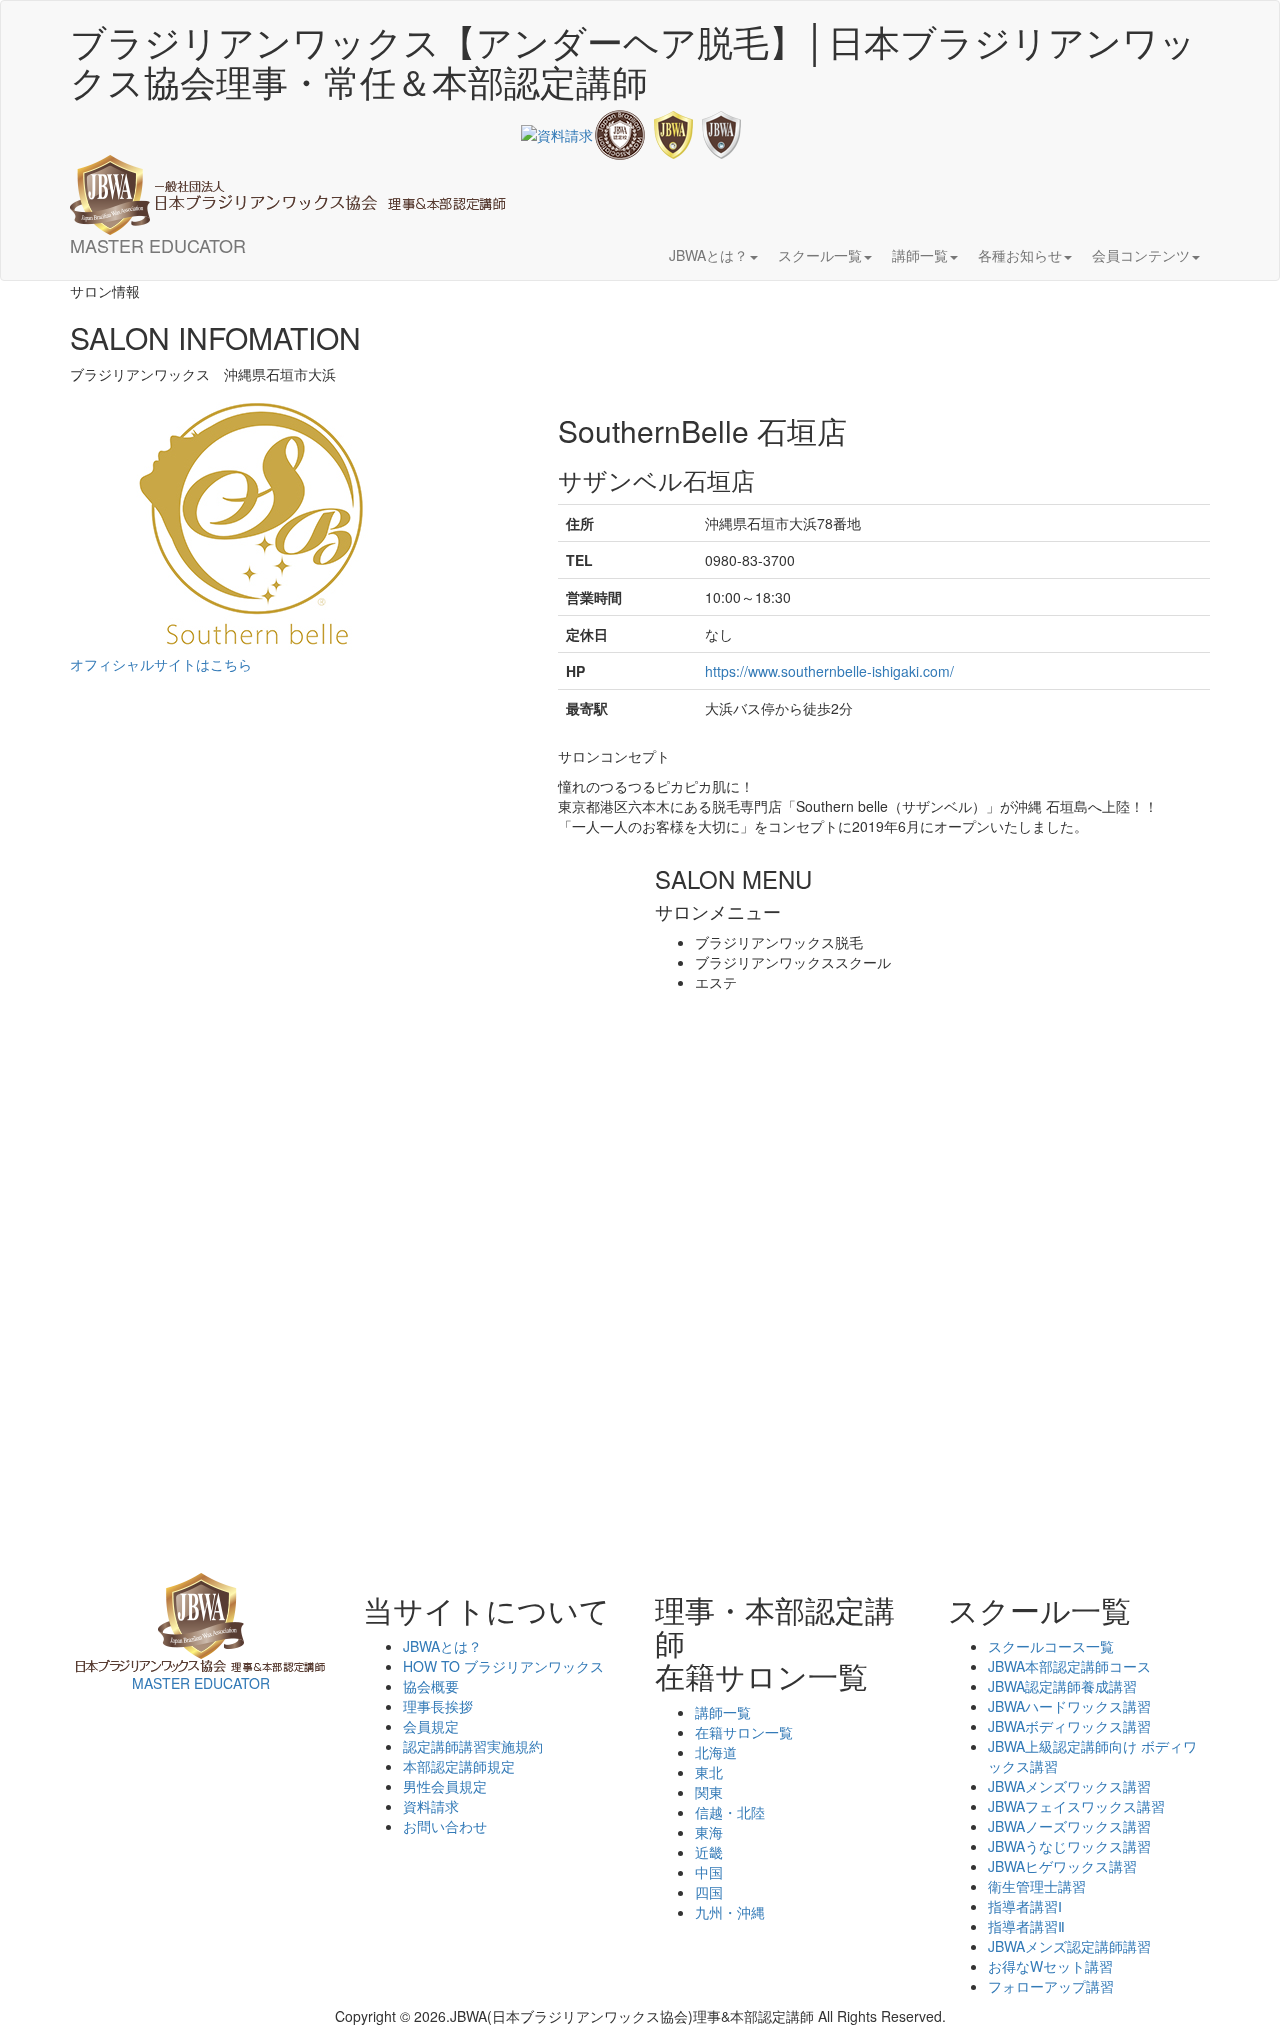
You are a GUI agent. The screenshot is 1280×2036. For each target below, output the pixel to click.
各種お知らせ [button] (1020, 255)
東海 (709, 1832)
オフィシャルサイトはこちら (161, 664)
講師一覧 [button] (920, 255)
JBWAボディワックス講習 (1069, 1726)
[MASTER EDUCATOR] (288, 165)
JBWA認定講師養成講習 (1062, 1686)
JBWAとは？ (442, 1646)
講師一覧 (723, 1712)
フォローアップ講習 (1051, 1986)
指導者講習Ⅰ (1025, 1906)
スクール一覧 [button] (820, 255)
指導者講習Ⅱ (1026, 1926)
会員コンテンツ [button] (1141, 255)
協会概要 (431, 1686)
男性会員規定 (445, 1786)
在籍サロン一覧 (744, 1732)
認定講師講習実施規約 (473, 1746)
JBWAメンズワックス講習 (1069, 1786)
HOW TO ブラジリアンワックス (503, 1666)
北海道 (716, 1752)
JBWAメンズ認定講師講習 (1069, 1946)
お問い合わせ (445, 1826)
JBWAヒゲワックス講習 (1062, 1866)
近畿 (709, 1852)
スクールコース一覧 (1051, 1646)
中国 (709, 1872)
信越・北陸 (730, 1812)
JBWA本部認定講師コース (1069, 1666)
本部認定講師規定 (459, 1766)
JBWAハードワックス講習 (1069, 1706)
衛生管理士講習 (1037, 1886)
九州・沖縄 (730, 1912)
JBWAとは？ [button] (708, 255)
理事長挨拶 (438, 1706)
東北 (709, 1772)
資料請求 (431, 1806)
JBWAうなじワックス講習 (1069, 1846)
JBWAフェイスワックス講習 (1076, 1806)
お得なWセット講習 (1050, 1966)
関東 (709, 1792)
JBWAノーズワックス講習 (1069, 1826)
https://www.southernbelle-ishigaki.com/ (829, 671)
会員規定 (431, 1726)
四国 (709, 1892)
